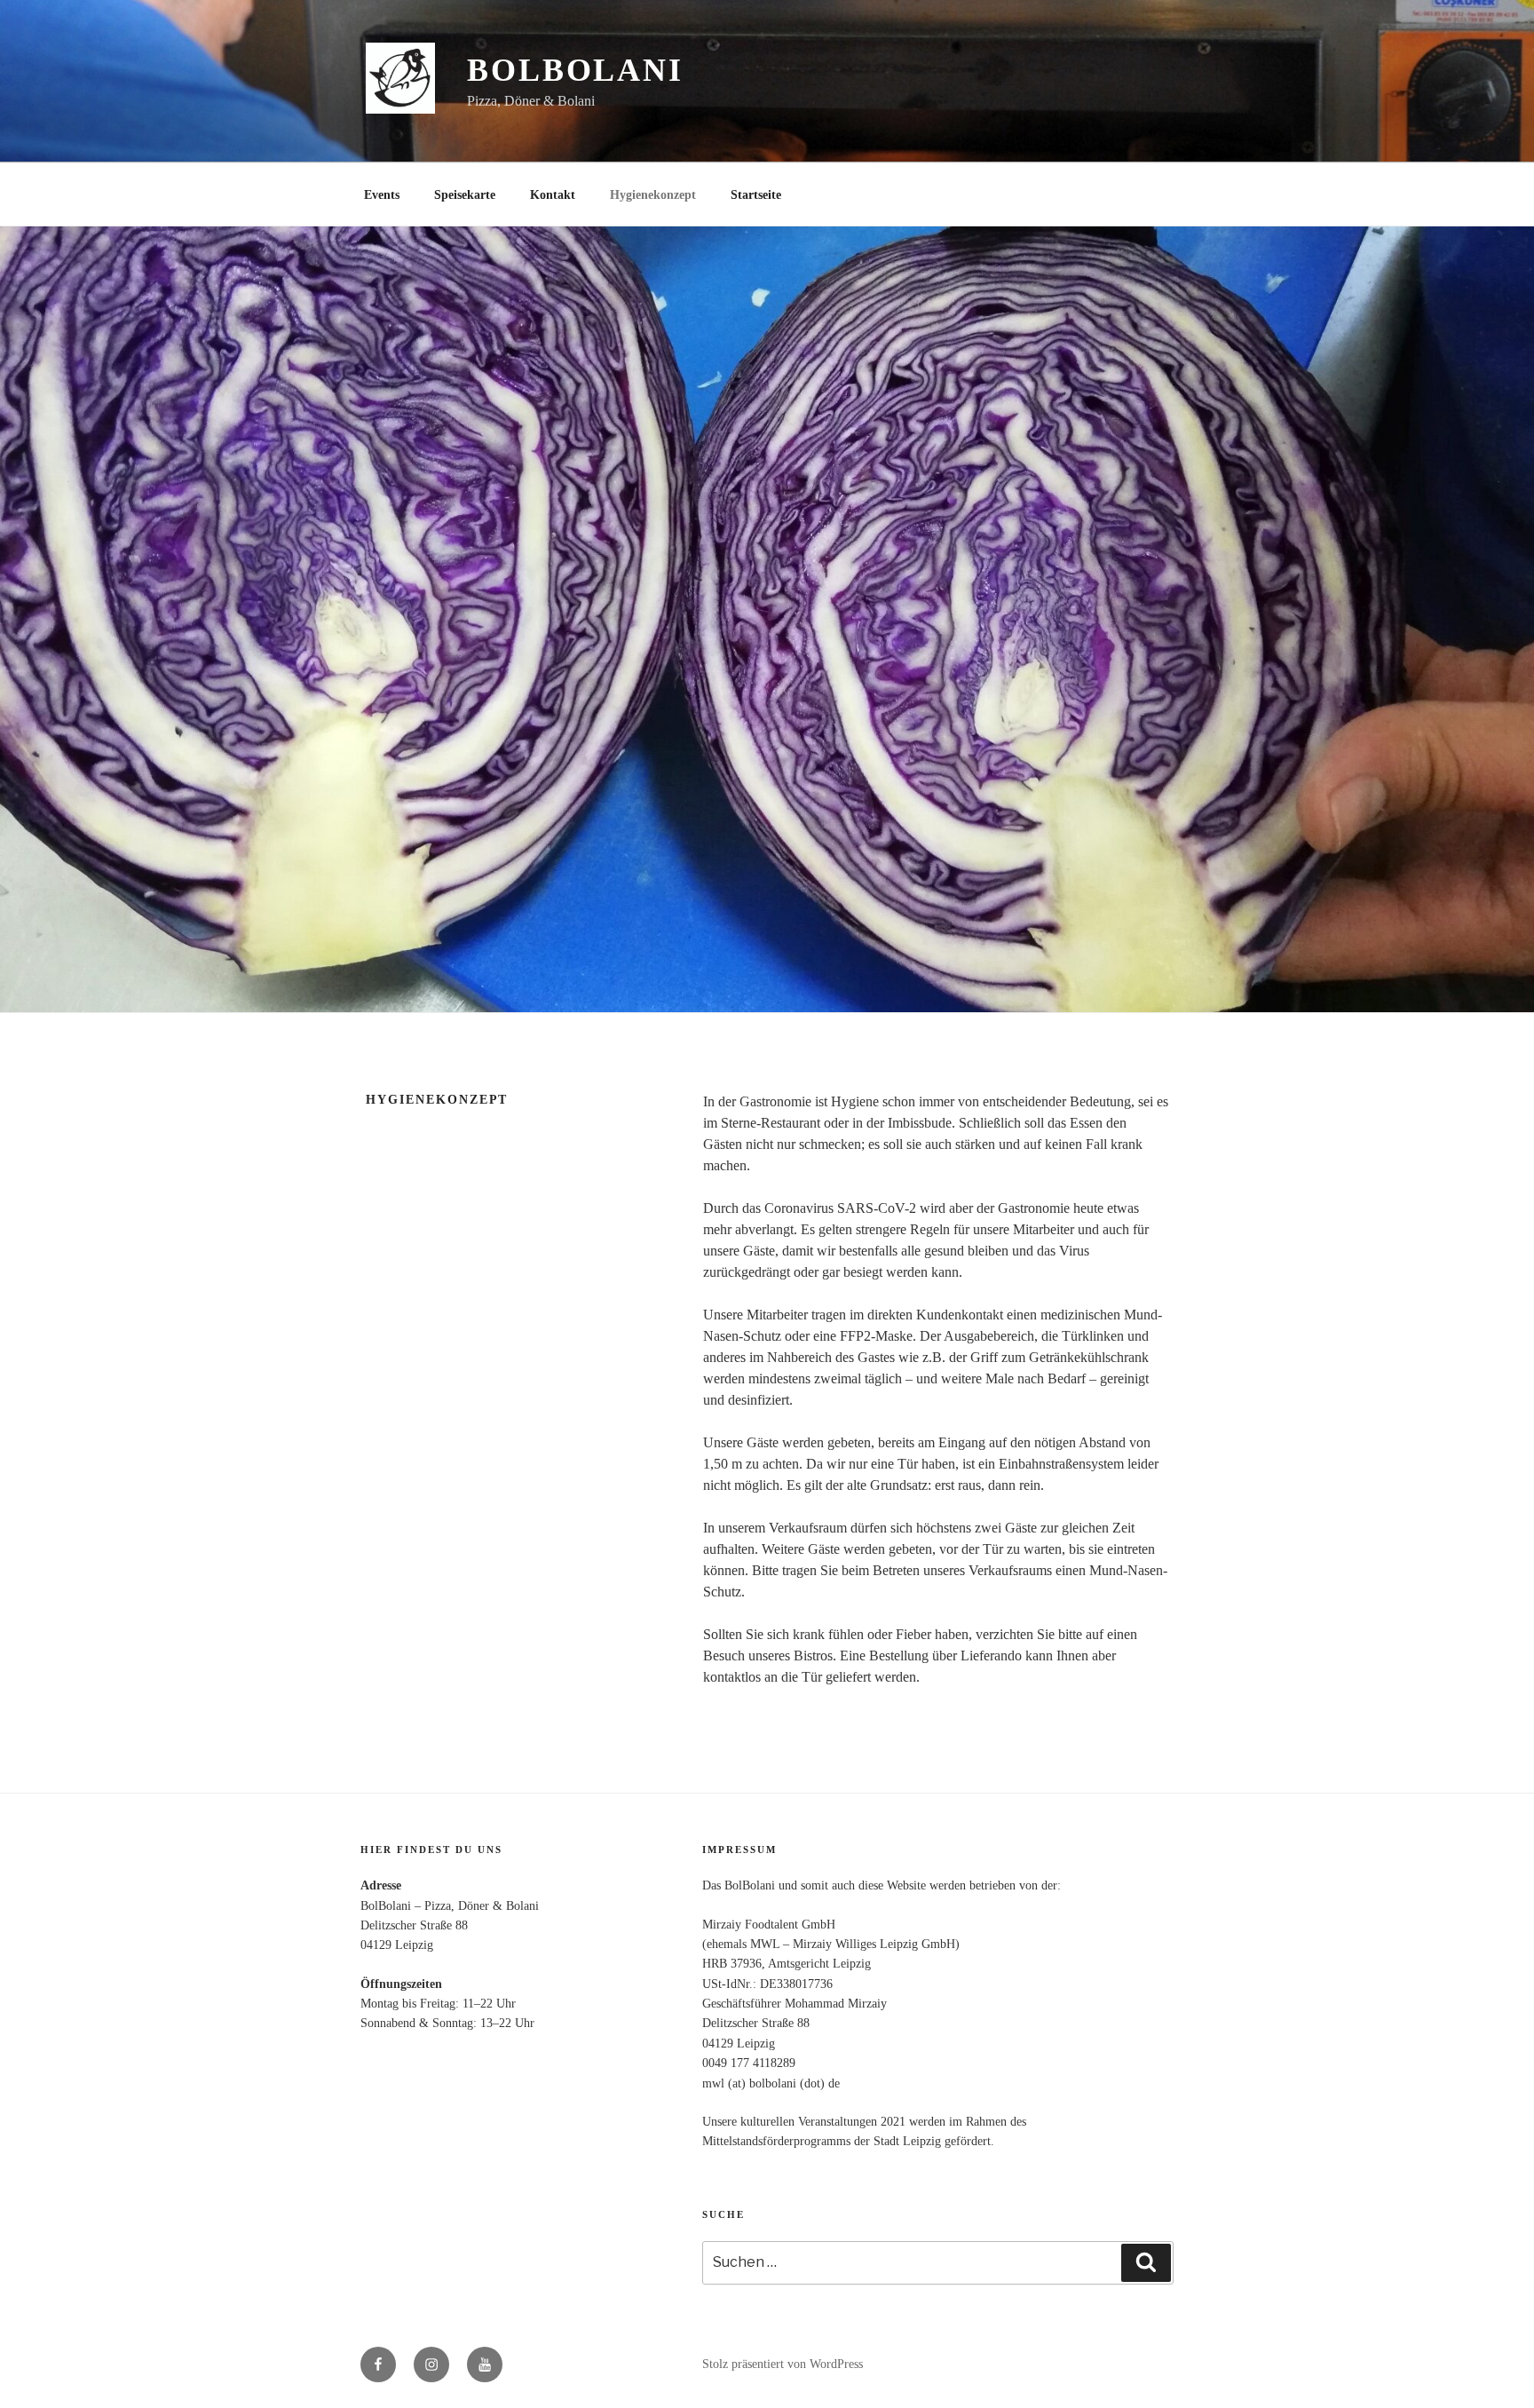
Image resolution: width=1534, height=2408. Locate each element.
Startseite (756, 195)
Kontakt (553, 195)
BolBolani (575, 70)
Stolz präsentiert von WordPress (783, 2364)
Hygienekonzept (653, 195)
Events (382, 195)
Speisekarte (465, 195)
